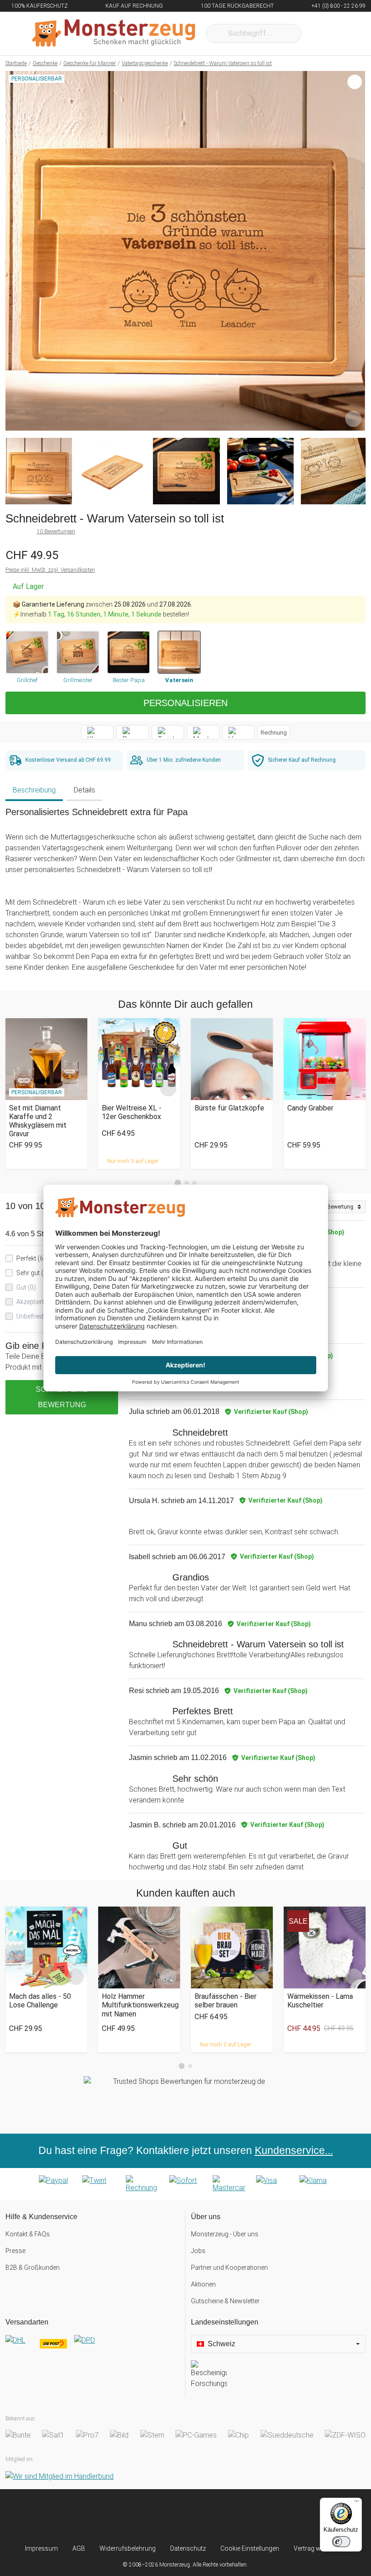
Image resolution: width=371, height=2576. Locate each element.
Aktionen (203, 2284)
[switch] (341, 2542)
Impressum (41, 2548)
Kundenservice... (294, 2150)
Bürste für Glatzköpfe (229, 1108)
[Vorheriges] (15, 251)
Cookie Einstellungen (250, 2548)
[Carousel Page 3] (194, 1183)
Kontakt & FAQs (28, 2234)
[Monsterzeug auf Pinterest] (202, 2517)
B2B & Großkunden (33, 2268)
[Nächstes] (356, 251)
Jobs (198, 2251)
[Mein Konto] (347, 33)
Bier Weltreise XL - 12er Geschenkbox (132, 1112)
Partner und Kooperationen (229, 2268)
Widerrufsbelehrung (128, 2548)
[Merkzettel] (320, 33)
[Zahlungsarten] (185, 2184)
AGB (79, 2548)
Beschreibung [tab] (34, 790)
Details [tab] (84, 790)
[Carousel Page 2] (187, 1183)
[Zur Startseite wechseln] (114, 33)
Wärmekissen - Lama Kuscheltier (320, 2001)
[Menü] (357, 2503)
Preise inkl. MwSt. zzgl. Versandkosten (50, 570)
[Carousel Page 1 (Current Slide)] (178, 1183)
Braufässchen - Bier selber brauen (226, 2001)
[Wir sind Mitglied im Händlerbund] (59, 2476)
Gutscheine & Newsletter (225, 2301)
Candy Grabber (310, 1108)
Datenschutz (188, 2548)
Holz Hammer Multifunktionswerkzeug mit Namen (139, 2005)
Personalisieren (185, 703)
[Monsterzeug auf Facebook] (169, 2517)
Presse (15, 2251)
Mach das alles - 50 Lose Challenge (40, 2001)
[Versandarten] (93, 2348)
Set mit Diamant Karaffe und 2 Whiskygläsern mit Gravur (38, 1121)
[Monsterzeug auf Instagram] (135, 2517)
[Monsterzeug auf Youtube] (236, 2517)
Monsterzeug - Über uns (225, 2234)
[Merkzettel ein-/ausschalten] (353, 419)
